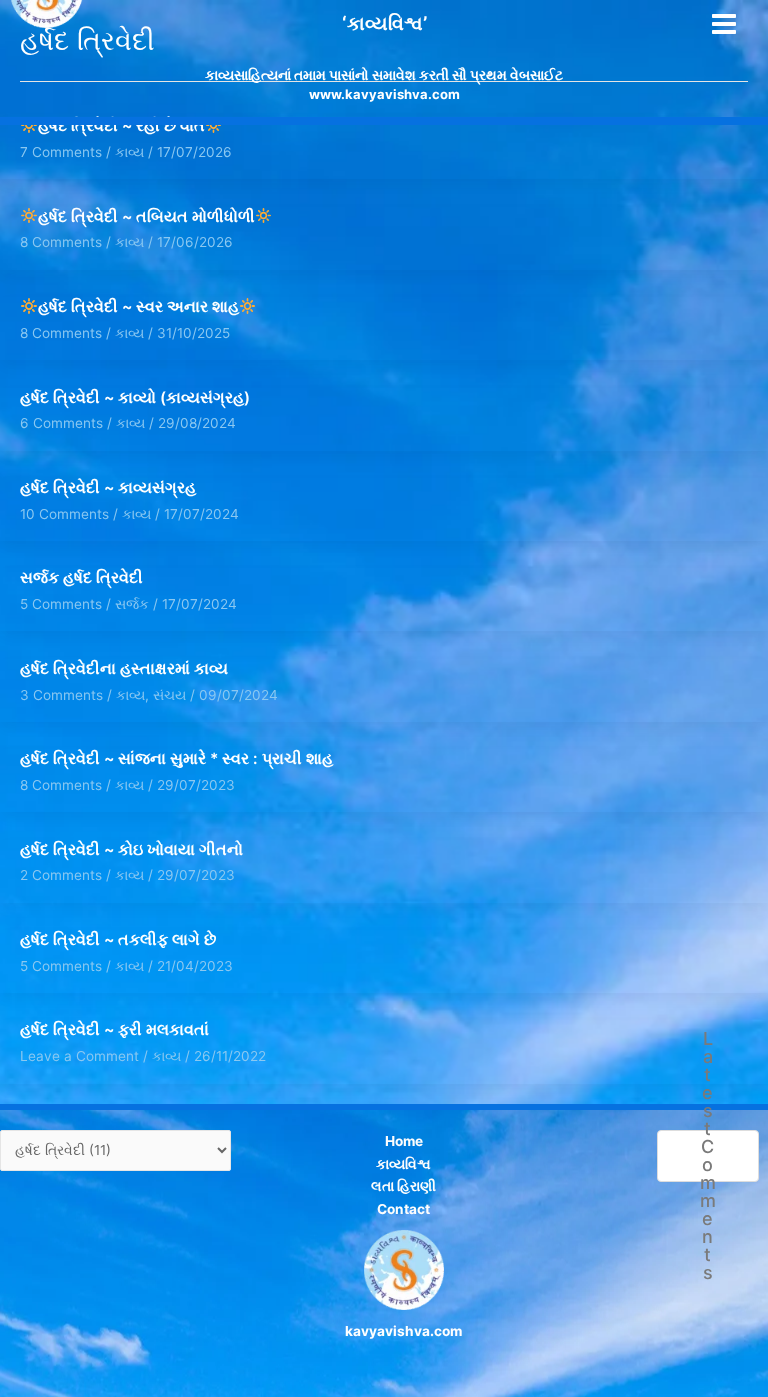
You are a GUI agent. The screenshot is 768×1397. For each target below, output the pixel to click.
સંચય (169, 695)
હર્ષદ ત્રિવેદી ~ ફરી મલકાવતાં (114, 1029)
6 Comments (61, 423)
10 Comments (64, 514)
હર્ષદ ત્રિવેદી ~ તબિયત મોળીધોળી (146, 216)
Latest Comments (708, 1156)
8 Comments (61, 242)
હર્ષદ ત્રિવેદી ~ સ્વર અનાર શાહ (138, 306)
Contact (403, 1209)
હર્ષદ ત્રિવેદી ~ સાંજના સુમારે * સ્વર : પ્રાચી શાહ (176, 758)
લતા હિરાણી (403, 1186)
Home (404, 1141)
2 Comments (61, 875)
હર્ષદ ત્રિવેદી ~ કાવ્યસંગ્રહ (108, 487)
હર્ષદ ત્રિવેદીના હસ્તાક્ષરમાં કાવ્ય (124, 668)
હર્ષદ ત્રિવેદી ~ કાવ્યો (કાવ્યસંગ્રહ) (135, 397)
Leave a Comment (79, 1056)
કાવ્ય (129, 242)
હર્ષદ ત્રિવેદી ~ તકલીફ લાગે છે (118, 939)
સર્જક (132, 604)
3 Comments (61, 695)
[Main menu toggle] (724, 24)
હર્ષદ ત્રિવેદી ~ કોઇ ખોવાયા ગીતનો (131, 849)
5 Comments (61, 604)
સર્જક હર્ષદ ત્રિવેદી (81, 577)
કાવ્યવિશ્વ (403, 1164)
